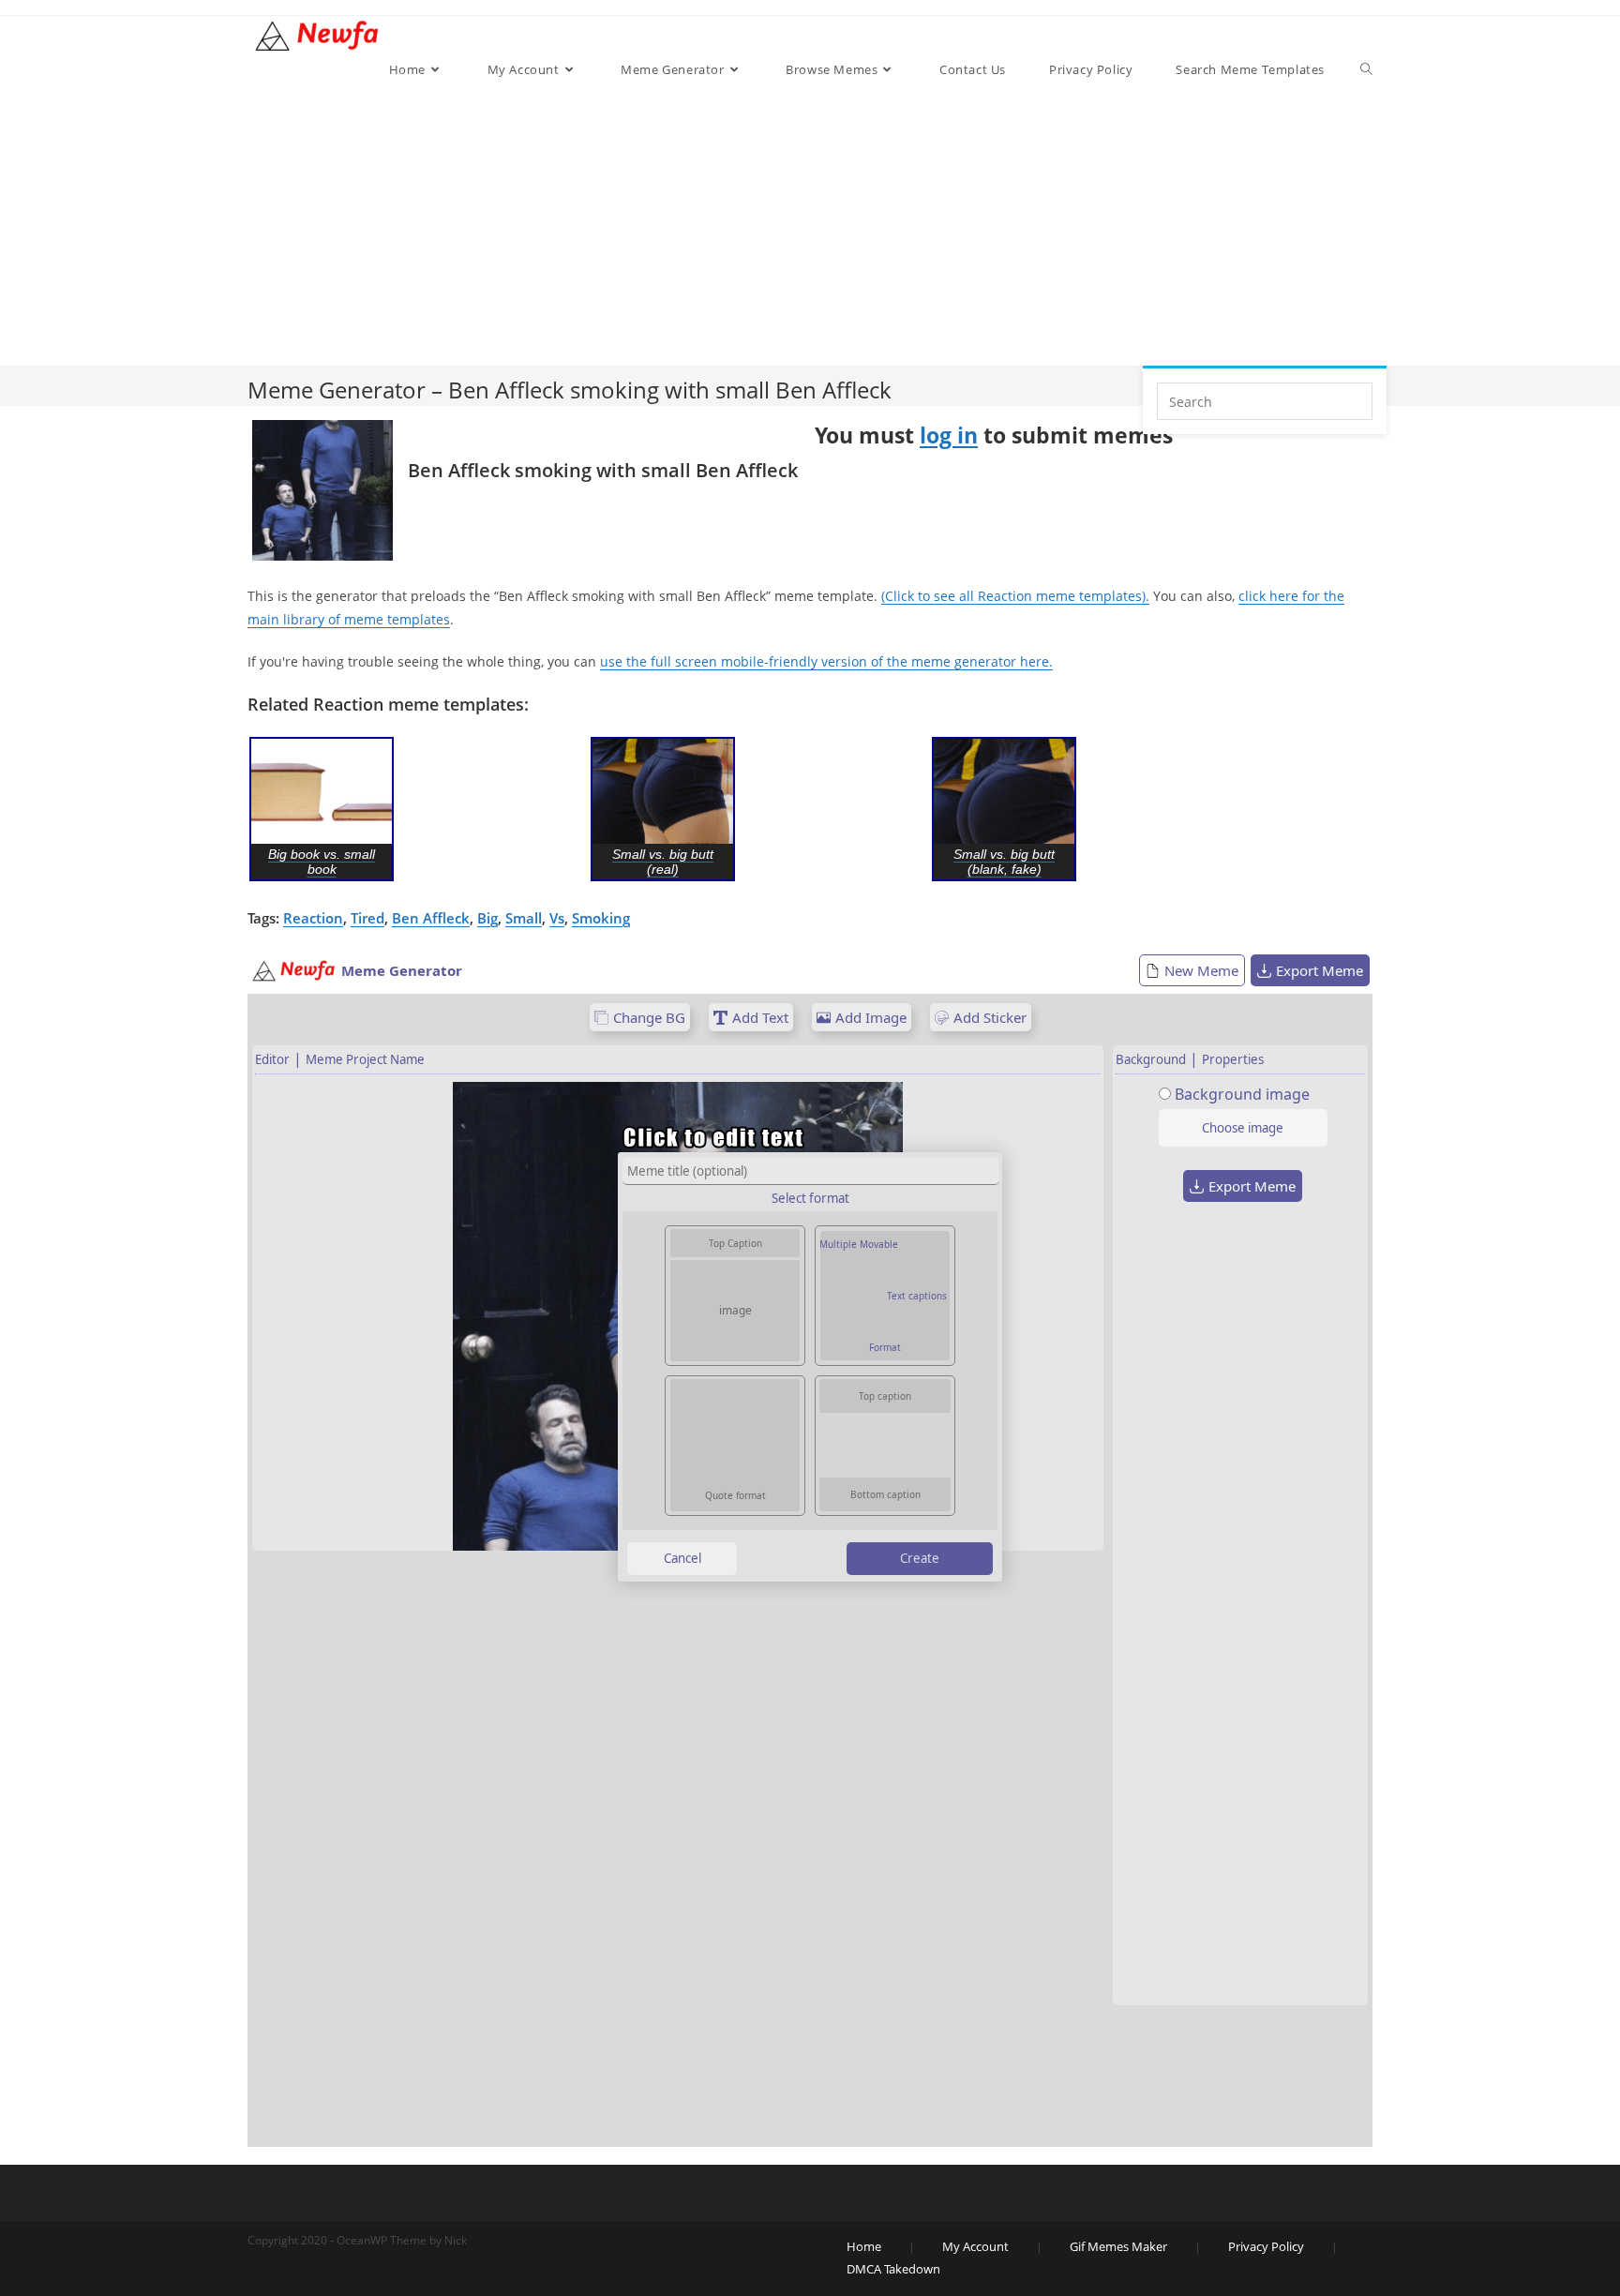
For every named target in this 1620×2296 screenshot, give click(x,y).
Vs (557, 918)
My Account (975, 2246)
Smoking (601, 918)
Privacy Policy (1266, 2246)
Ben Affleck (431, 918)
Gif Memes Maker (1118, 2246)
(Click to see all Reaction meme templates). (1015, 596)
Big (487, 918)
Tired (367, 918)
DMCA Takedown (893, 2269)
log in (949, 435)
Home (864, 2246)
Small (524, 918)
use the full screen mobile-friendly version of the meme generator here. (826, 661)
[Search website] (1366, 69)
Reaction (313, 918)
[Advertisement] (877, 225)
